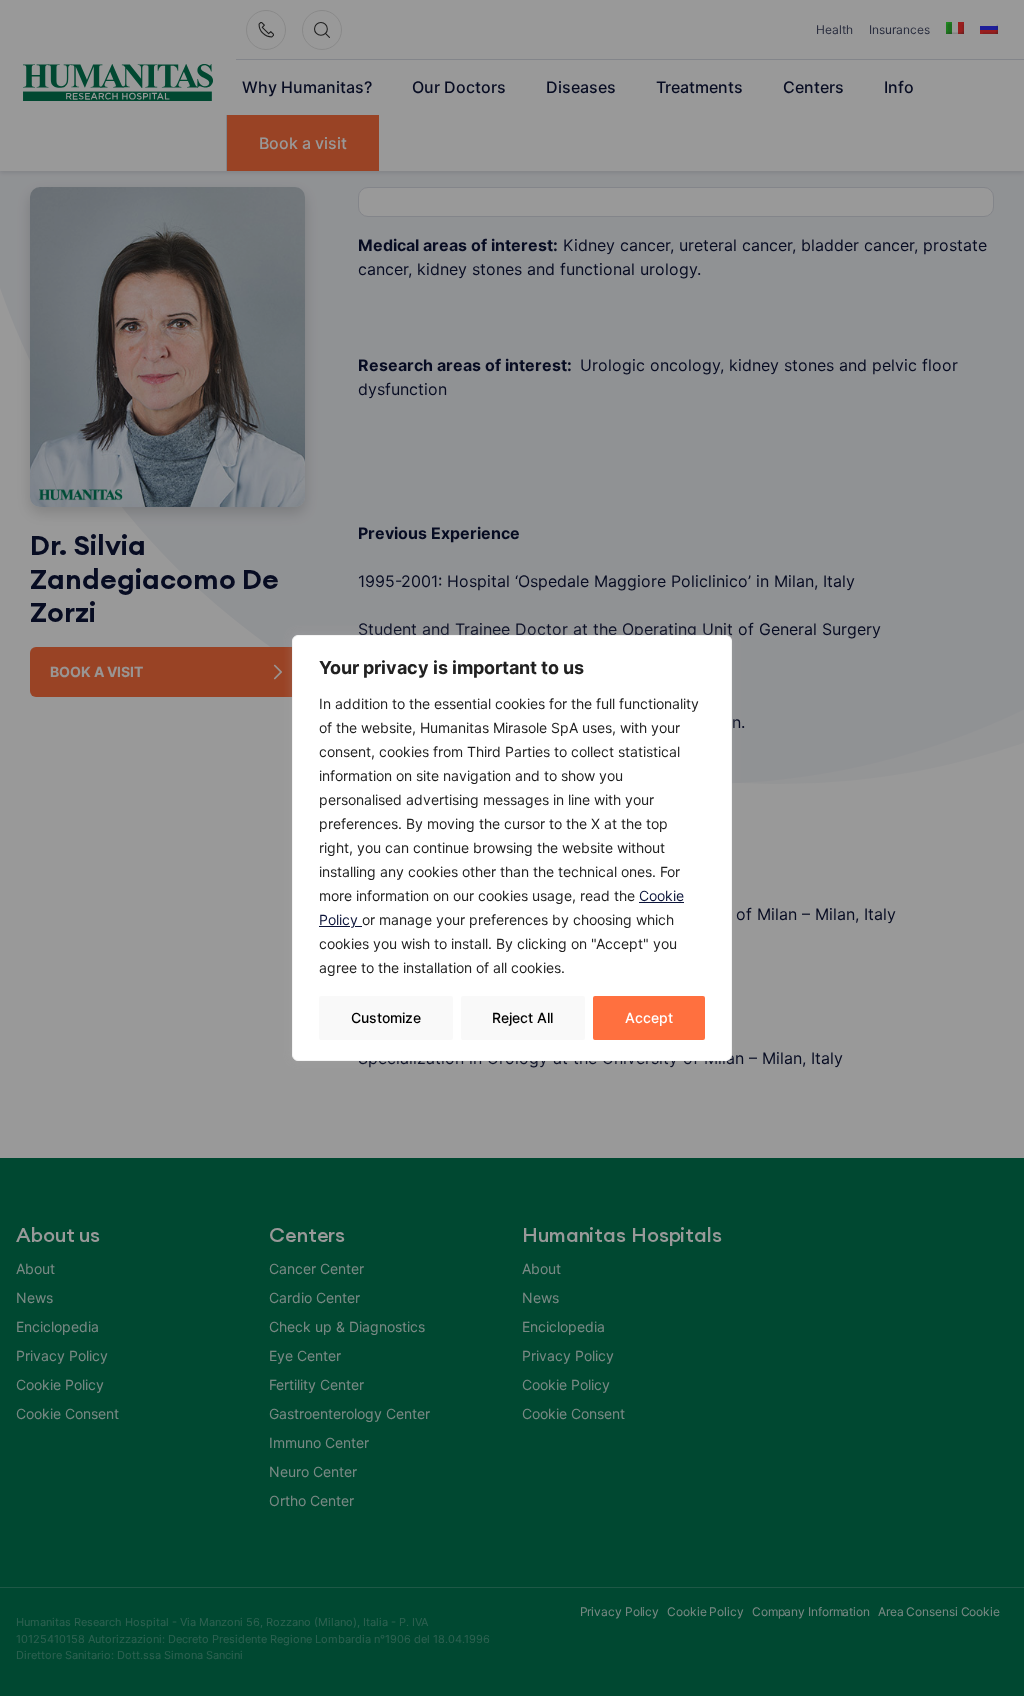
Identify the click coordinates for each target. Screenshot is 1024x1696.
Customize (386, 1017)
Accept (649, 1017)
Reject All (522, 1017)
